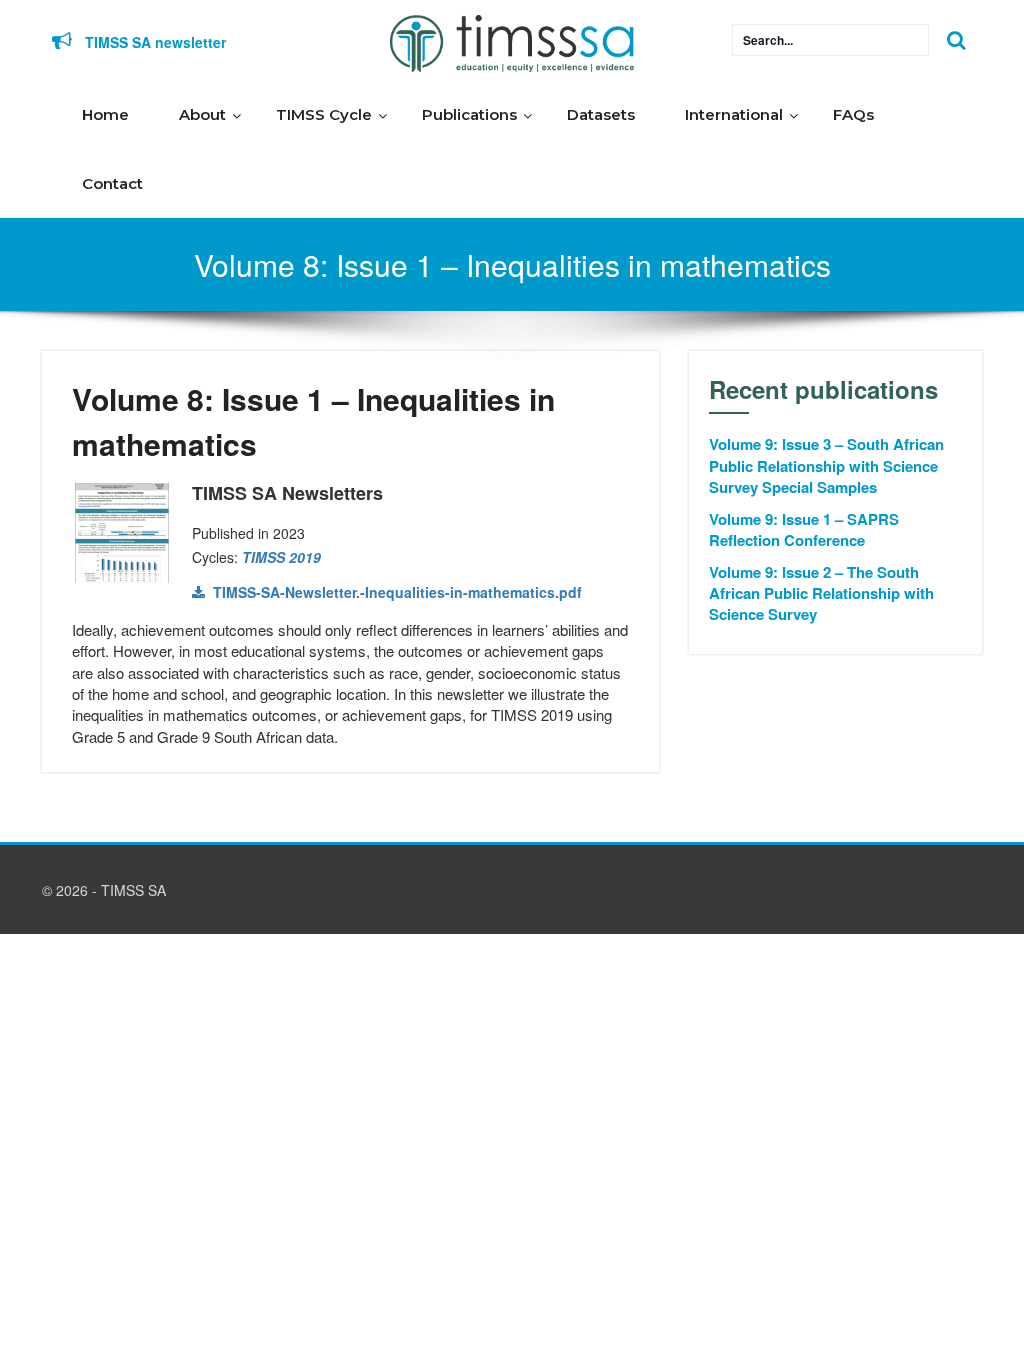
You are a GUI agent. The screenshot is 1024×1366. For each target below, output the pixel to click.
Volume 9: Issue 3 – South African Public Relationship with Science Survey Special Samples (826, 466)
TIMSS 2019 (281, 557)
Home (105, 114)
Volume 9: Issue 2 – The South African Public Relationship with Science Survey (821, 594)
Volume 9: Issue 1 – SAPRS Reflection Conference (804, 530)
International (734, 114)
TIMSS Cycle (324, 114)
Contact (112, 183)
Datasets (601, 114)
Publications (469, 114)
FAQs (853, 114)
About (202, 114)
